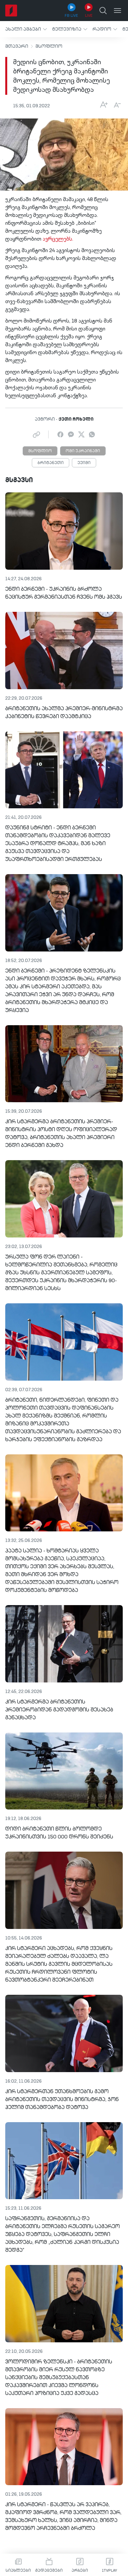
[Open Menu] (117, 11)
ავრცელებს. (58, 239)
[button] (26, 29)
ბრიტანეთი (51, 463)
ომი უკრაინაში (83, 451)
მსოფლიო (49, 46)
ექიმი (84, 463)
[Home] (11, 11)
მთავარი (17, 46)
